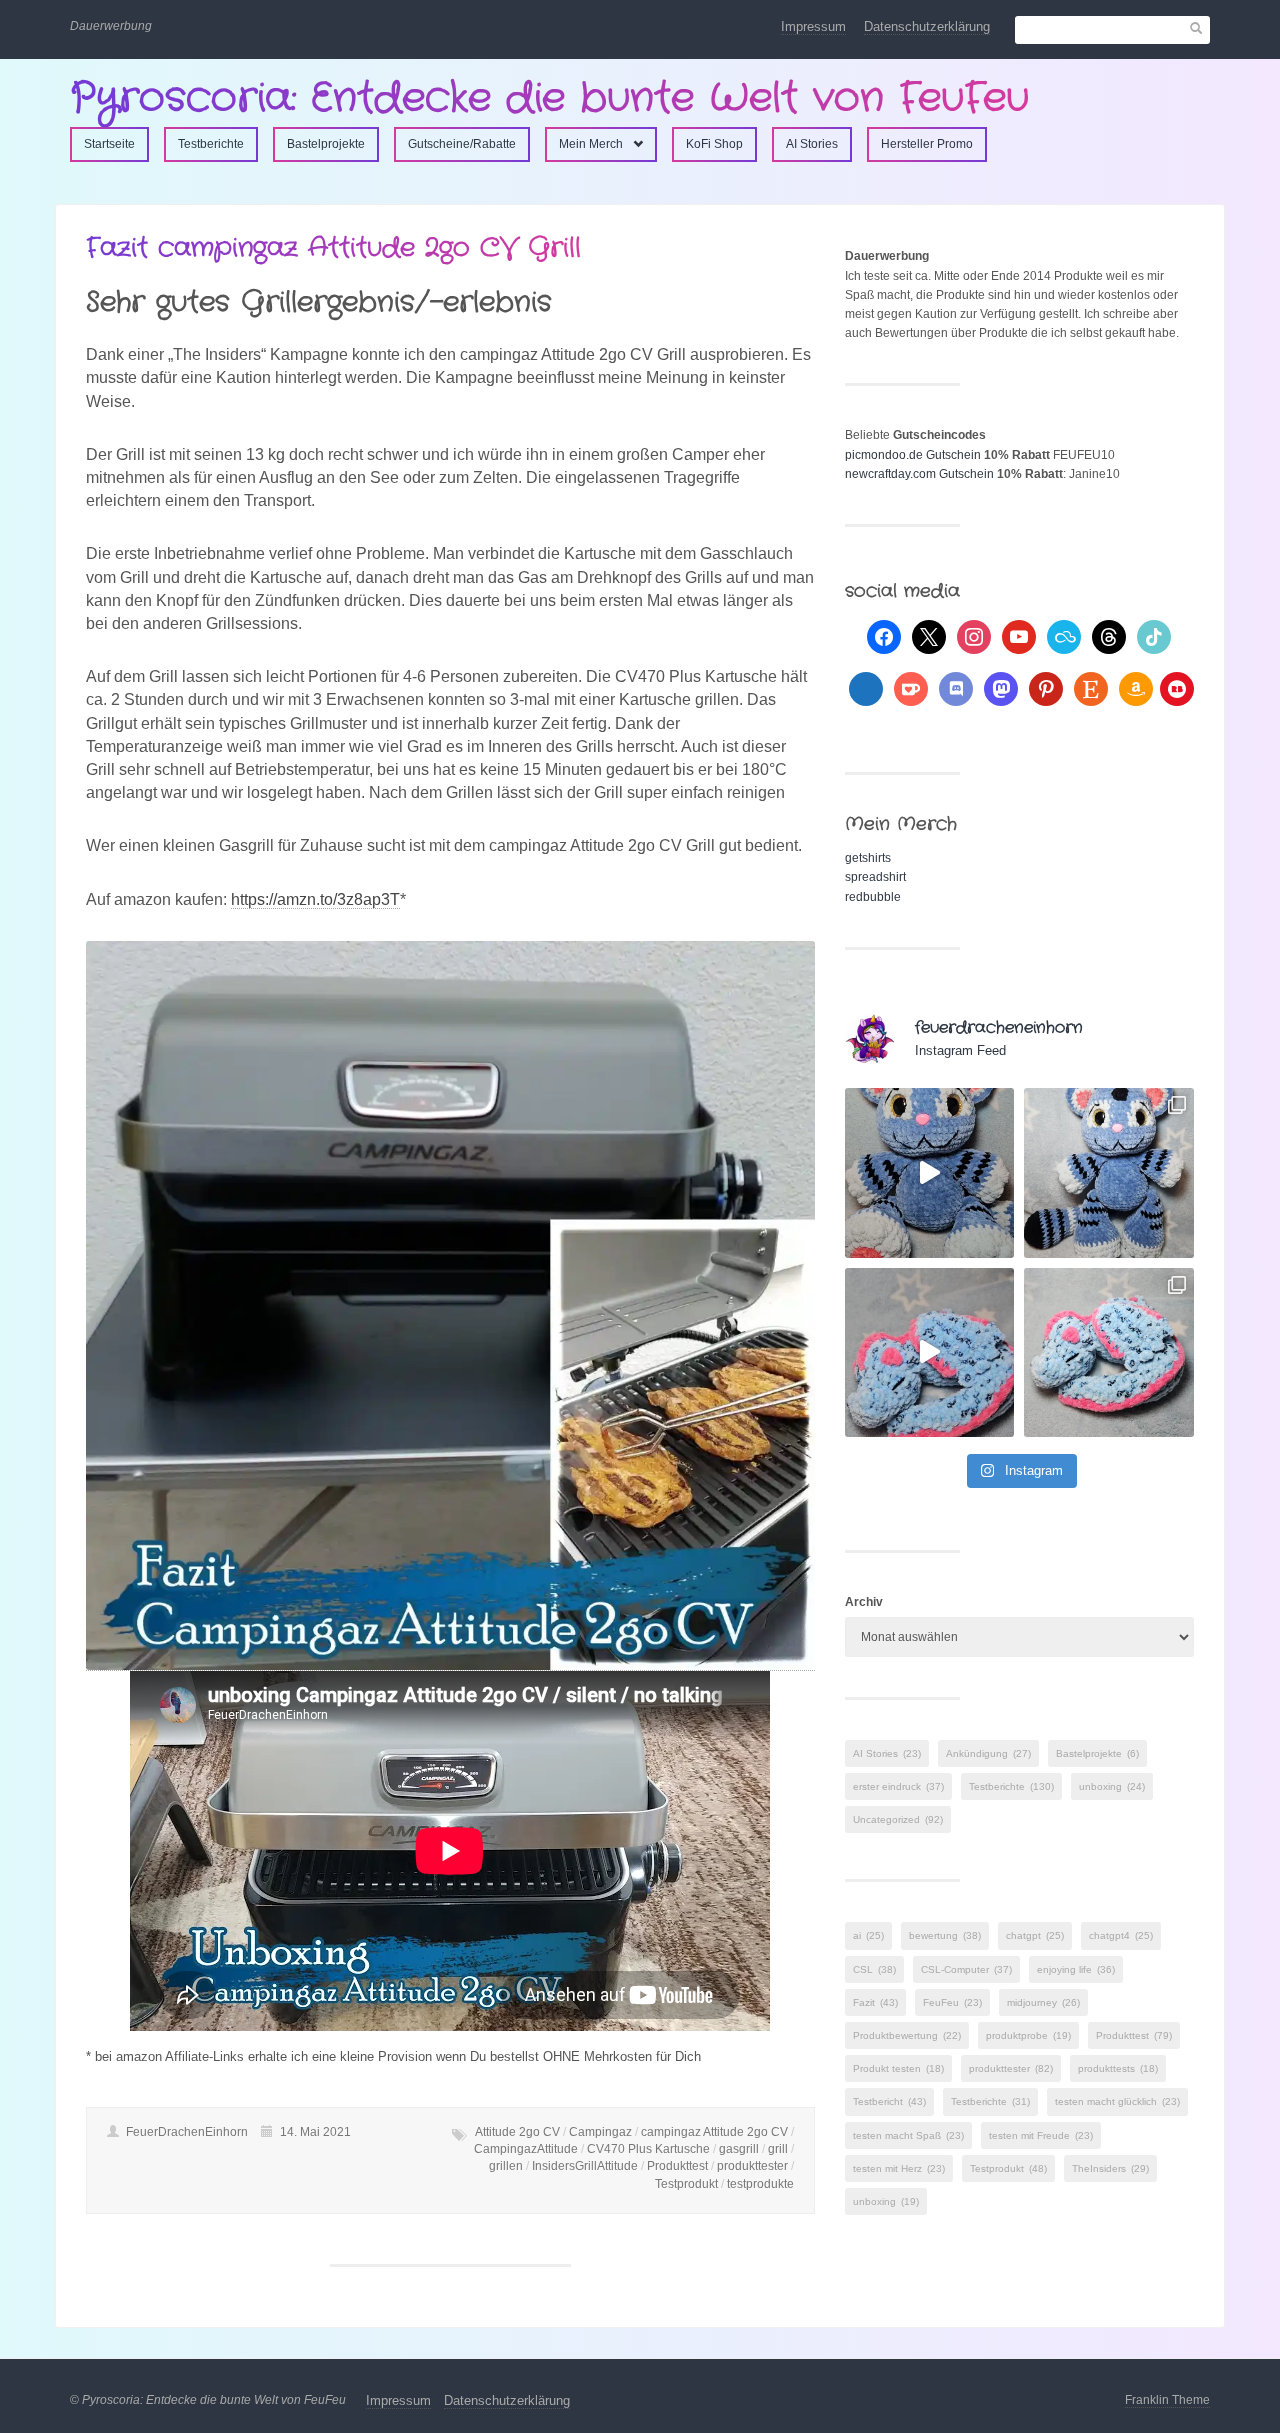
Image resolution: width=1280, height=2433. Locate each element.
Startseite (109, 144)
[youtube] (1019, 636)
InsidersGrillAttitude (585, 2166)
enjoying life (1076, 1969)
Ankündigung (988, 1753)
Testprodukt (686, 2184)
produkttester (752, 2166)
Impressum (813, 26)
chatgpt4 (1121, 1935)
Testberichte (211, 144)
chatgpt (1035, 1935)
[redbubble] (1177, 688)
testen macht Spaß (908, 2135)
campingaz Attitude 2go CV (714, 2132)
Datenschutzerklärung (927, 26)
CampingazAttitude (526, 2149)
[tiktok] (1154, 636)
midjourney (1043, 2002)
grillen (506, 2166)
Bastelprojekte (326, 144)
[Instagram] (974, 636)
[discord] (956, 688)
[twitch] (866, 688)
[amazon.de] (1136, 688)
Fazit (875, 2002)
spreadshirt (875, 877)
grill (778, 2149)
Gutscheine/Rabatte (462, 144)
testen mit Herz (899, 2168)
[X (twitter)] (929, 636)
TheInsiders (1110, 2168)
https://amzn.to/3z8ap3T (315, 899)
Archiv (864, 1602)
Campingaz (600, 2132)
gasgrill (739, 2149)
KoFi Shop (714, 144)
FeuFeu (952, 2002)
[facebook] (884, 636)
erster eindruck (898, 1786)
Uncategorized (898, 1819)
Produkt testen (898, 2068)
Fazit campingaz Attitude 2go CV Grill (333, 248)
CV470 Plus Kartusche (648, 2149)
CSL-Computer (966, 1969)
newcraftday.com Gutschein (919, 474)
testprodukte (760, 2184)
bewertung (945, 1935)
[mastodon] (1001, 688)
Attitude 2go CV (517, 2132)
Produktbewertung (907, 2035)
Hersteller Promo (927, 144)
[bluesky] (1064, 636)
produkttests (1118, 2068)
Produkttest (677, 2166)
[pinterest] (1046, 688)
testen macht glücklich (1117, 2101)
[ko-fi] (911, 688)
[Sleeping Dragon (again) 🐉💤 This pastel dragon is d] (930, 1353)
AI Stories (812, 144)
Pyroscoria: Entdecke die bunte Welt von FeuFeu (549, 98)
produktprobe (1028, 2035)
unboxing (1112, 1786)
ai (868, 1935)
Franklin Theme (1167, 2400)
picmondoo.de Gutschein (913, 455)
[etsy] (1091, 688)
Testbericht (889, 2101)
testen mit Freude (1041, 2135)
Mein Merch (591, 144)
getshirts (868, 858)
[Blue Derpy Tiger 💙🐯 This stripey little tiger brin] (930, 1173)
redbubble (873, 897)
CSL (874, 1969)
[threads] (1109, 636)
